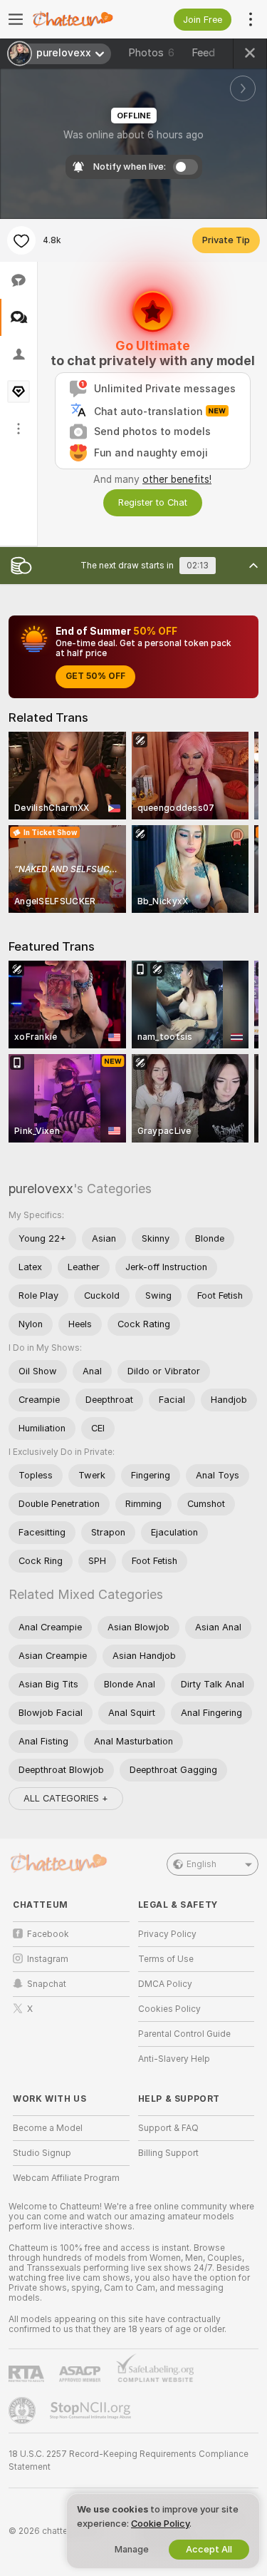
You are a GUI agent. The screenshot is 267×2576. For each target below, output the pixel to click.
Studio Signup (42, 2153)
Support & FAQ (168, 2128)
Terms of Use (166, 1959)
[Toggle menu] (16, 19)
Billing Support (168, 2153)
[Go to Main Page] (83, 19)
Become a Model (48, 2128)
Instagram (48, 1959)
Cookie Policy (160, 2524)
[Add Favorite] (21, 240)
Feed (203, 53)
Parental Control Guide (184, 2034)
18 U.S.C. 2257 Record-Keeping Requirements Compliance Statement (129, 2460)
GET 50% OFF (95, 676)
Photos (151, 53)
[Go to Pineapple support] (23, 2411)
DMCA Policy (165, 1984)
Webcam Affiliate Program (66, 2178)
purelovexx (41, 1189)
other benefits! (177, 479)
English (201, 1864)
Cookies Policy (169, 2009)
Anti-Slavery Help (174, 2059)
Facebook (48, 1934)
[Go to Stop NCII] (92, 2411)
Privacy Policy (167, 1934)
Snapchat (47, 1984)
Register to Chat (153, 502)
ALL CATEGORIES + (66, 1798)
